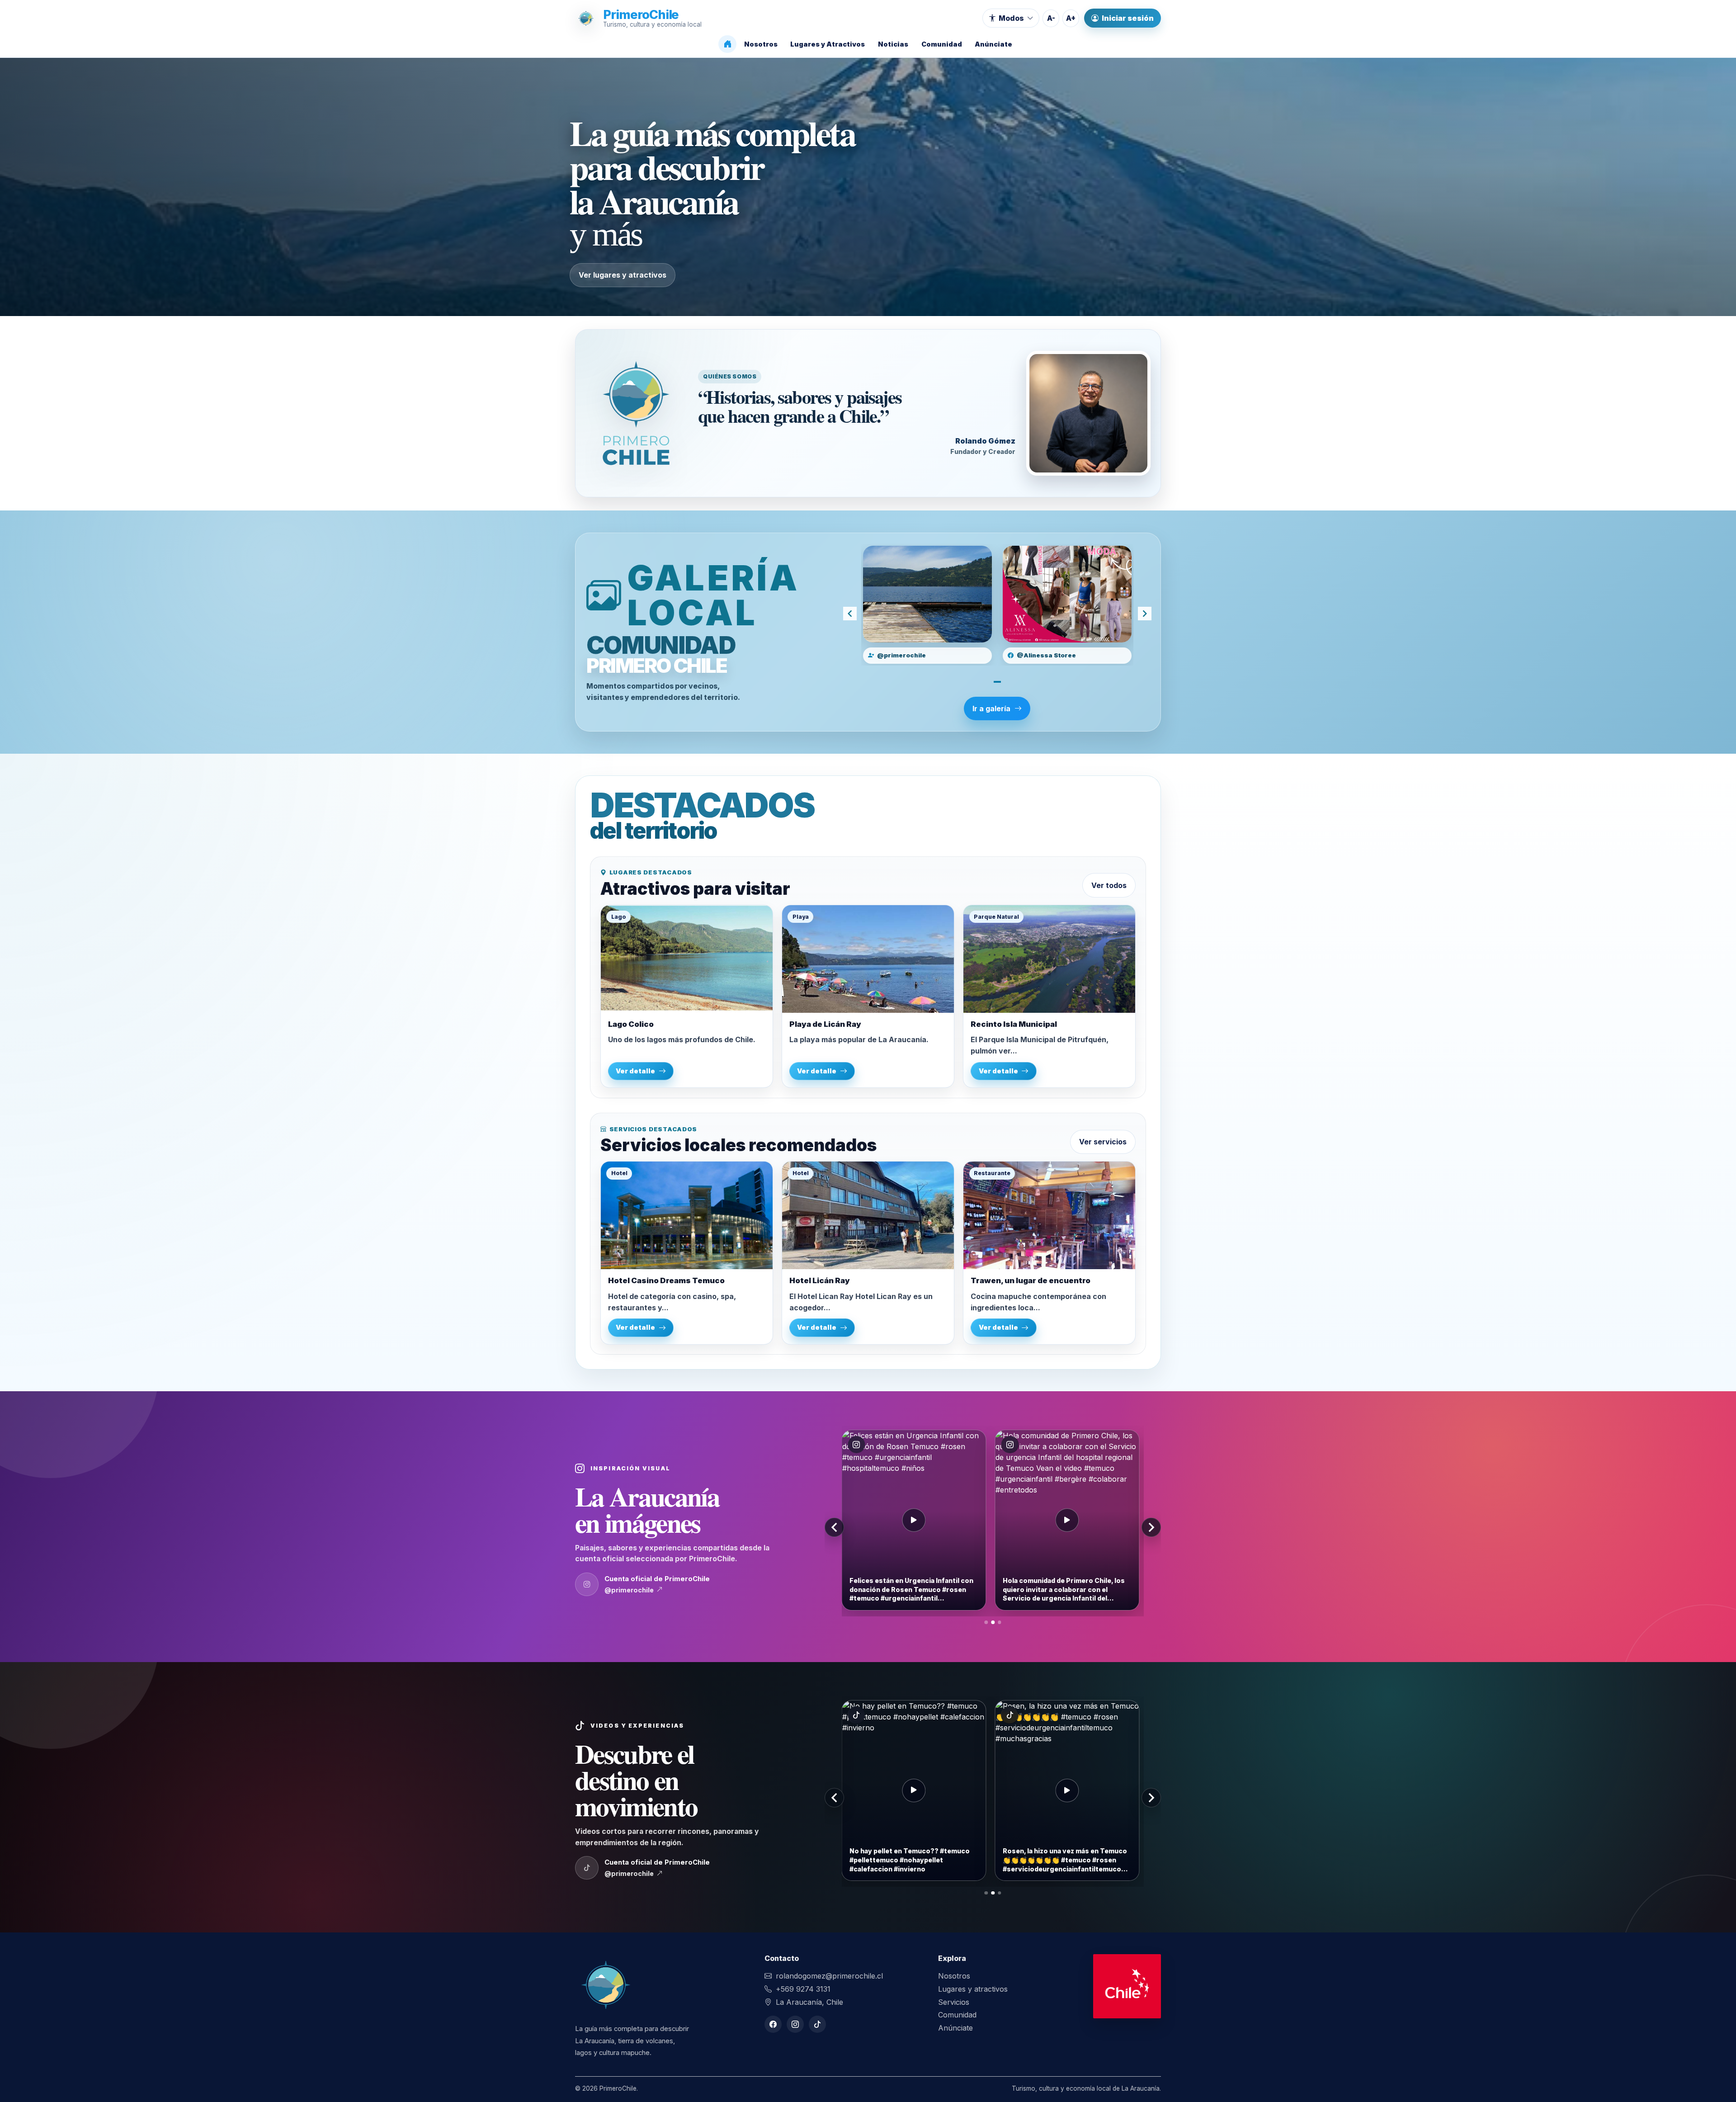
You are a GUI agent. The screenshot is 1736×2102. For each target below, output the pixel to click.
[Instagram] (795, 2024)
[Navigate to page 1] (997, 682)
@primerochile (629, 1590)
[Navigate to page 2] (993, 1622)
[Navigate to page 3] (1000, 1622)
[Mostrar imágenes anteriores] (850, 614)
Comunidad (957, 2015)
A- (1051, 18)
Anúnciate (955, 2028)
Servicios (954, 2002)
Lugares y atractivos (973, 1989)
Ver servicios (1103, 1142)
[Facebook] (773, 2024)
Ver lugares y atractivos (623, 275)
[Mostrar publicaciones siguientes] (1151, 1527)
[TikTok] (817, 2024)
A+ (1071, 18)
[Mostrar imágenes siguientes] (1145, 614)
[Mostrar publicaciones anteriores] (834, 1527)
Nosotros (954, 1976)
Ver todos (1109, 885)
